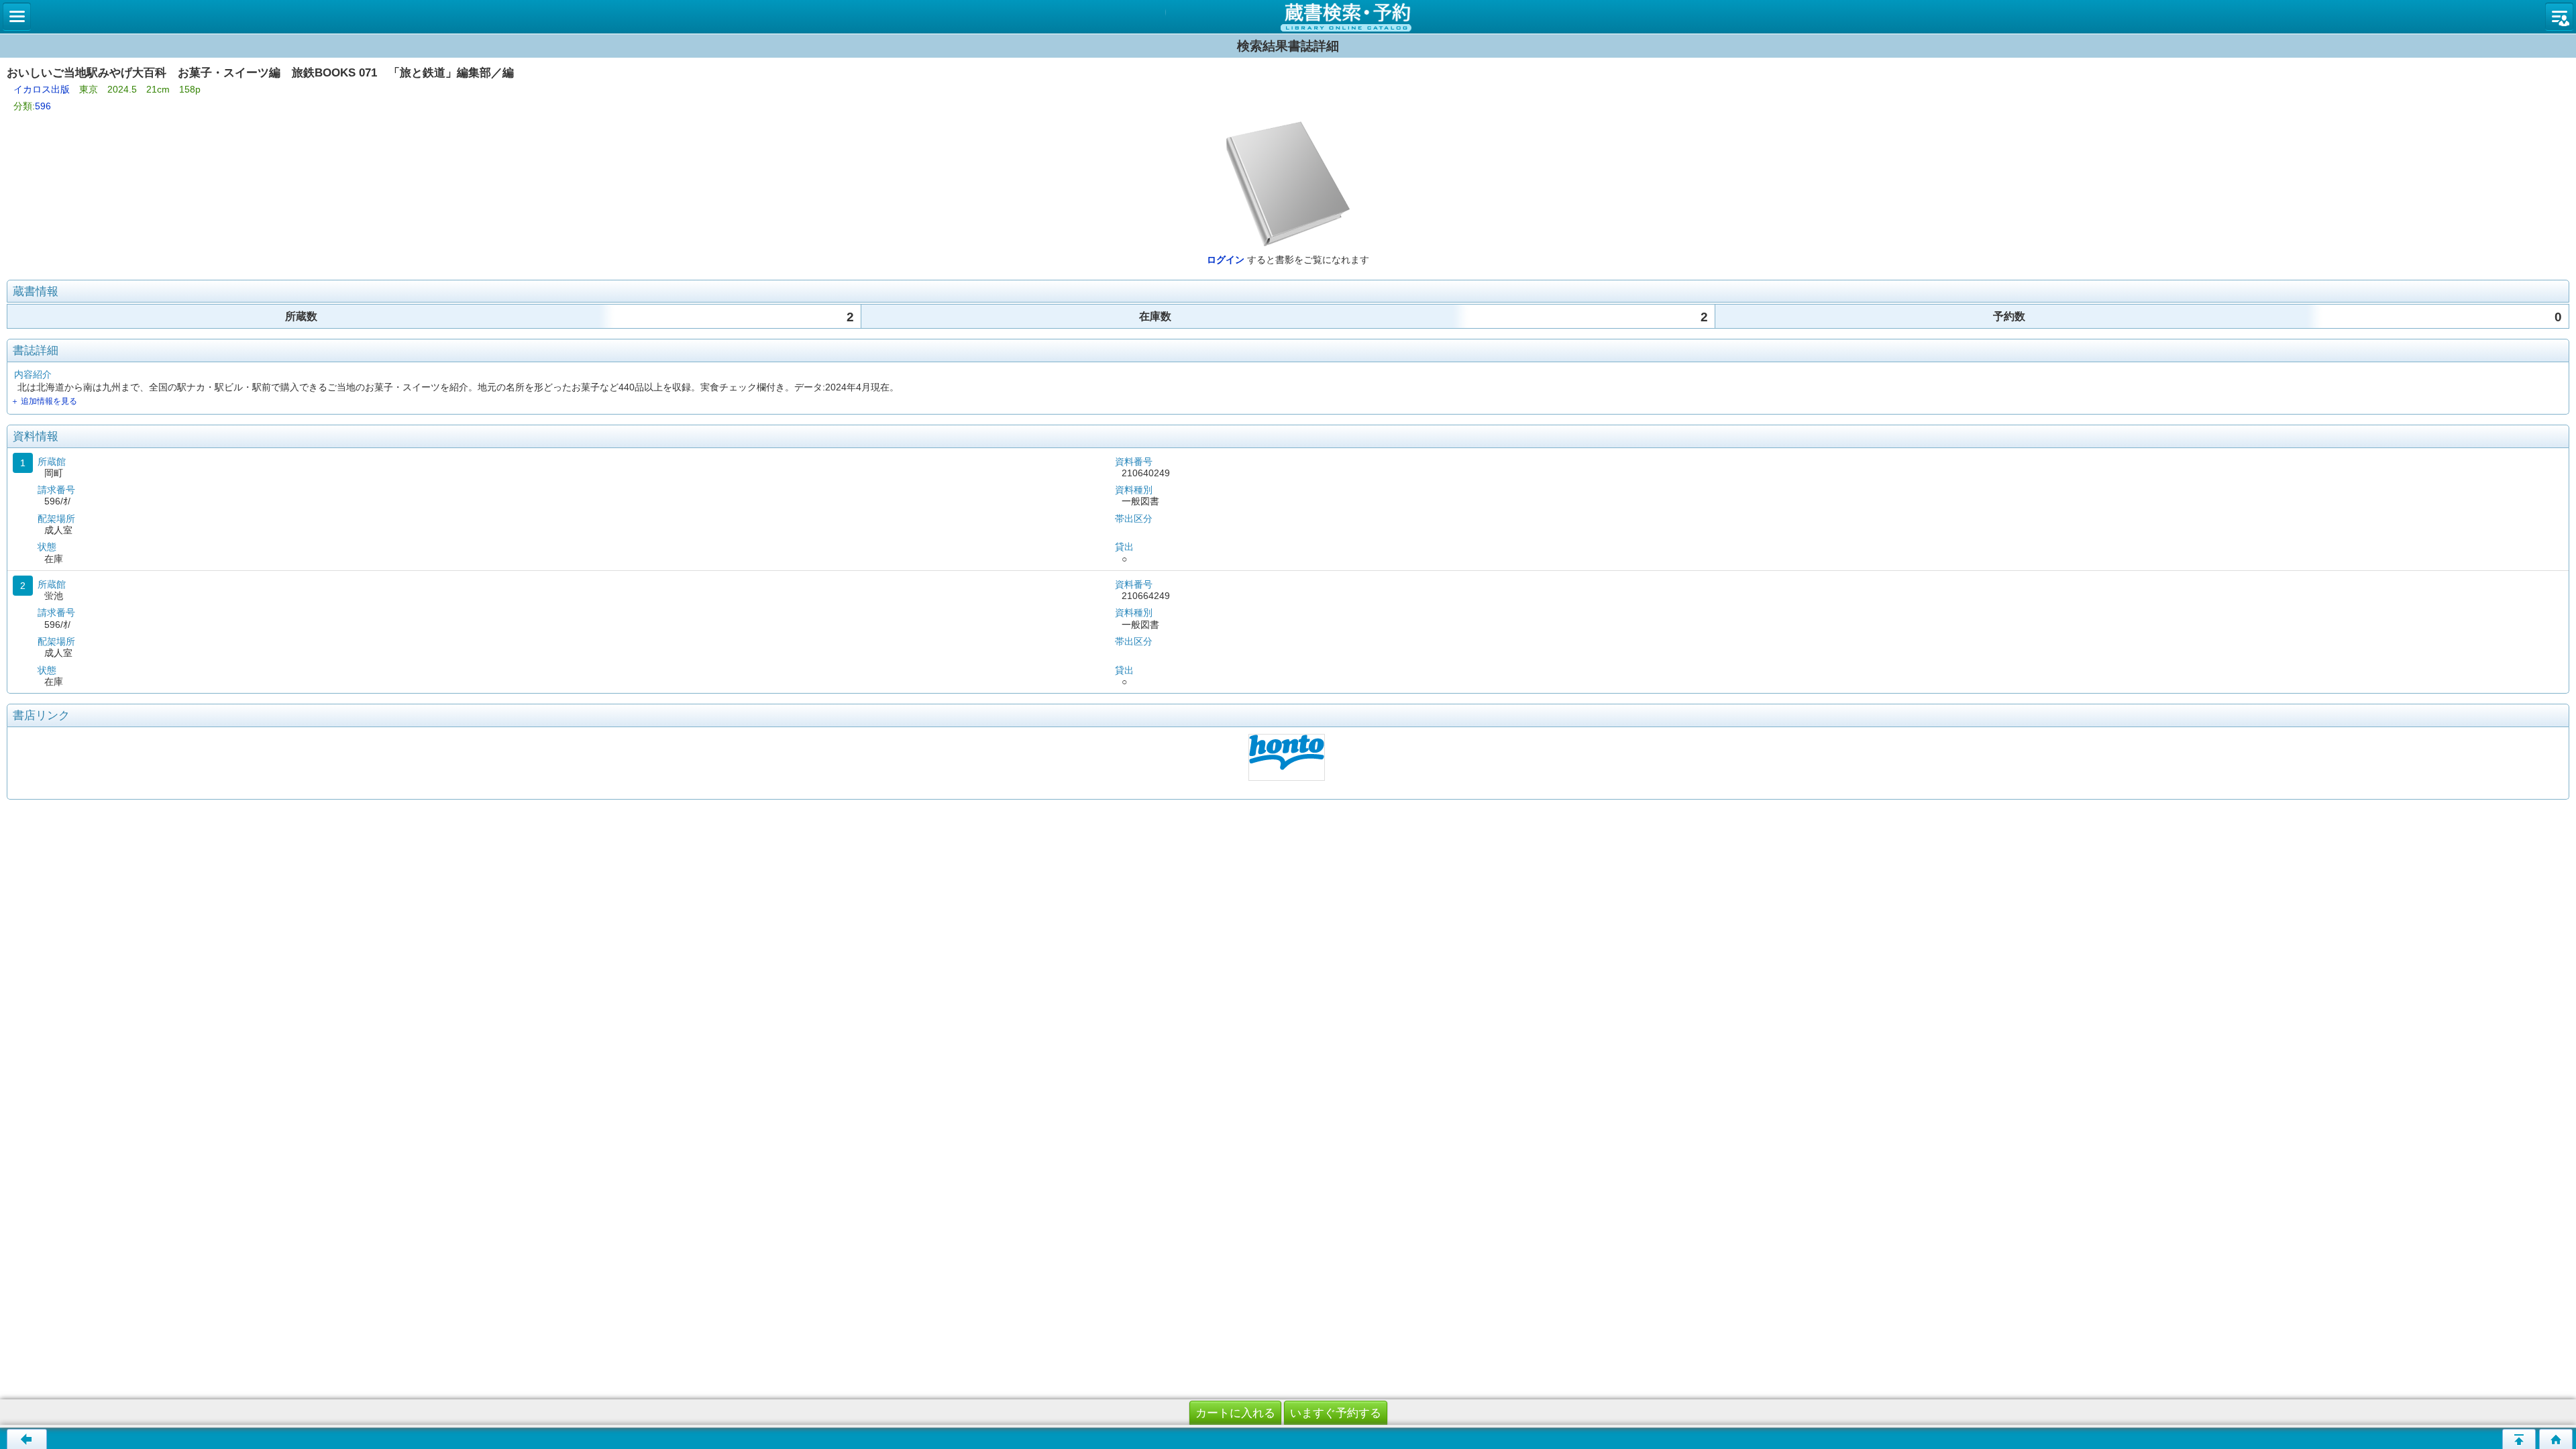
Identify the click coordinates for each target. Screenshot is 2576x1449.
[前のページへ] (27, 1439)
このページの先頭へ (2519, 1439)
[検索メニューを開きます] (17, 17)
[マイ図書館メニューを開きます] (2559, 17)
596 (43, 106)
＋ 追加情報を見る (44, 401)
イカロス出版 (42, 89)
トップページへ (2556, 1439)
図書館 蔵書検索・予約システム (1288, 17)
